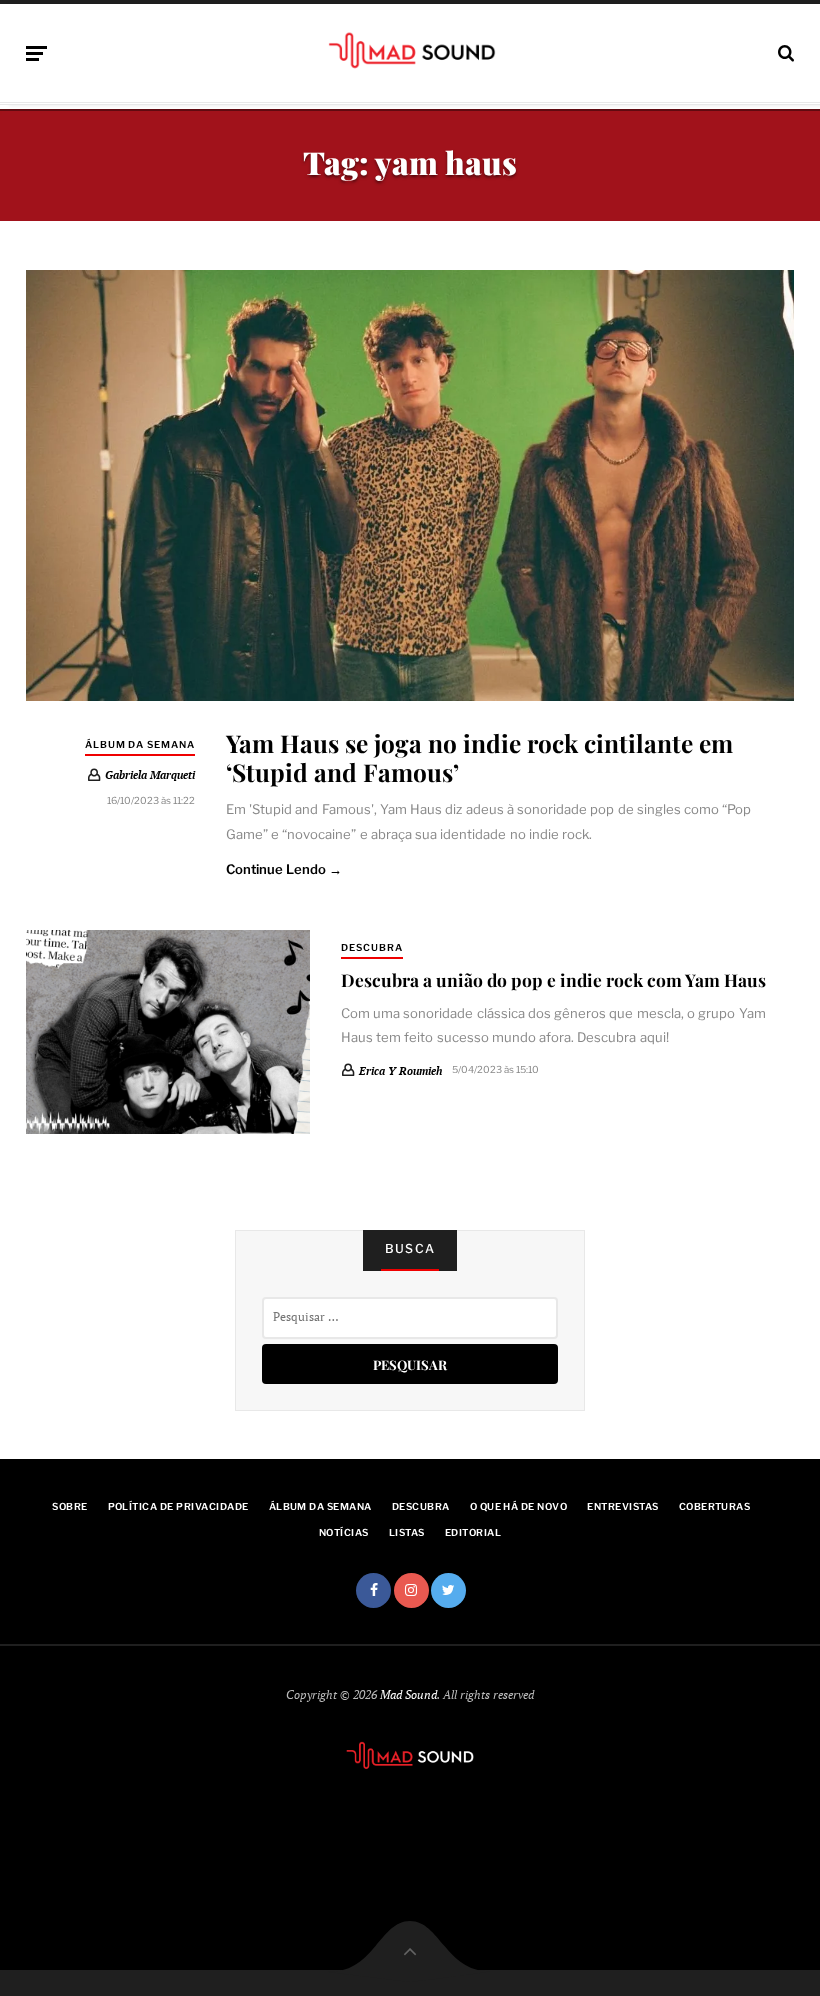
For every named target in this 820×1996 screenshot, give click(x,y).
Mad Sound (408, 1694)
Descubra (372, 947)
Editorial (473, 1532)
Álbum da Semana (140, 744)
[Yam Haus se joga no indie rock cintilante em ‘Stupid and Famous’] (410, 486)
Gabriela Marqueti (150, 774)
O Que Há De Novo (519, 1506)
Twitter (448, 1590)
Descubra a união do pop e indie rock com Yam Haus (553, 979)
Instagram (411, 1590)
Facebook (373, 1590)
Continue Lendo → (284, 869)
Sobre (69, 1506)
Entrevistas (622, 1506)
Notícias (344, 1532)
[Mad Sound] (410, 49)
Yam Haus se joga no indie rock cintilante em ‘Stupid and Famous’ (479, 757)
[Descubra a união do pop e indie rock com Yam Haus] (168, 1031)
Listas (407, 1532)
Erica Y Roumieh (400, 1070)
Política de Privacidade (178, 1506)
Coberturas (715, 1506)
